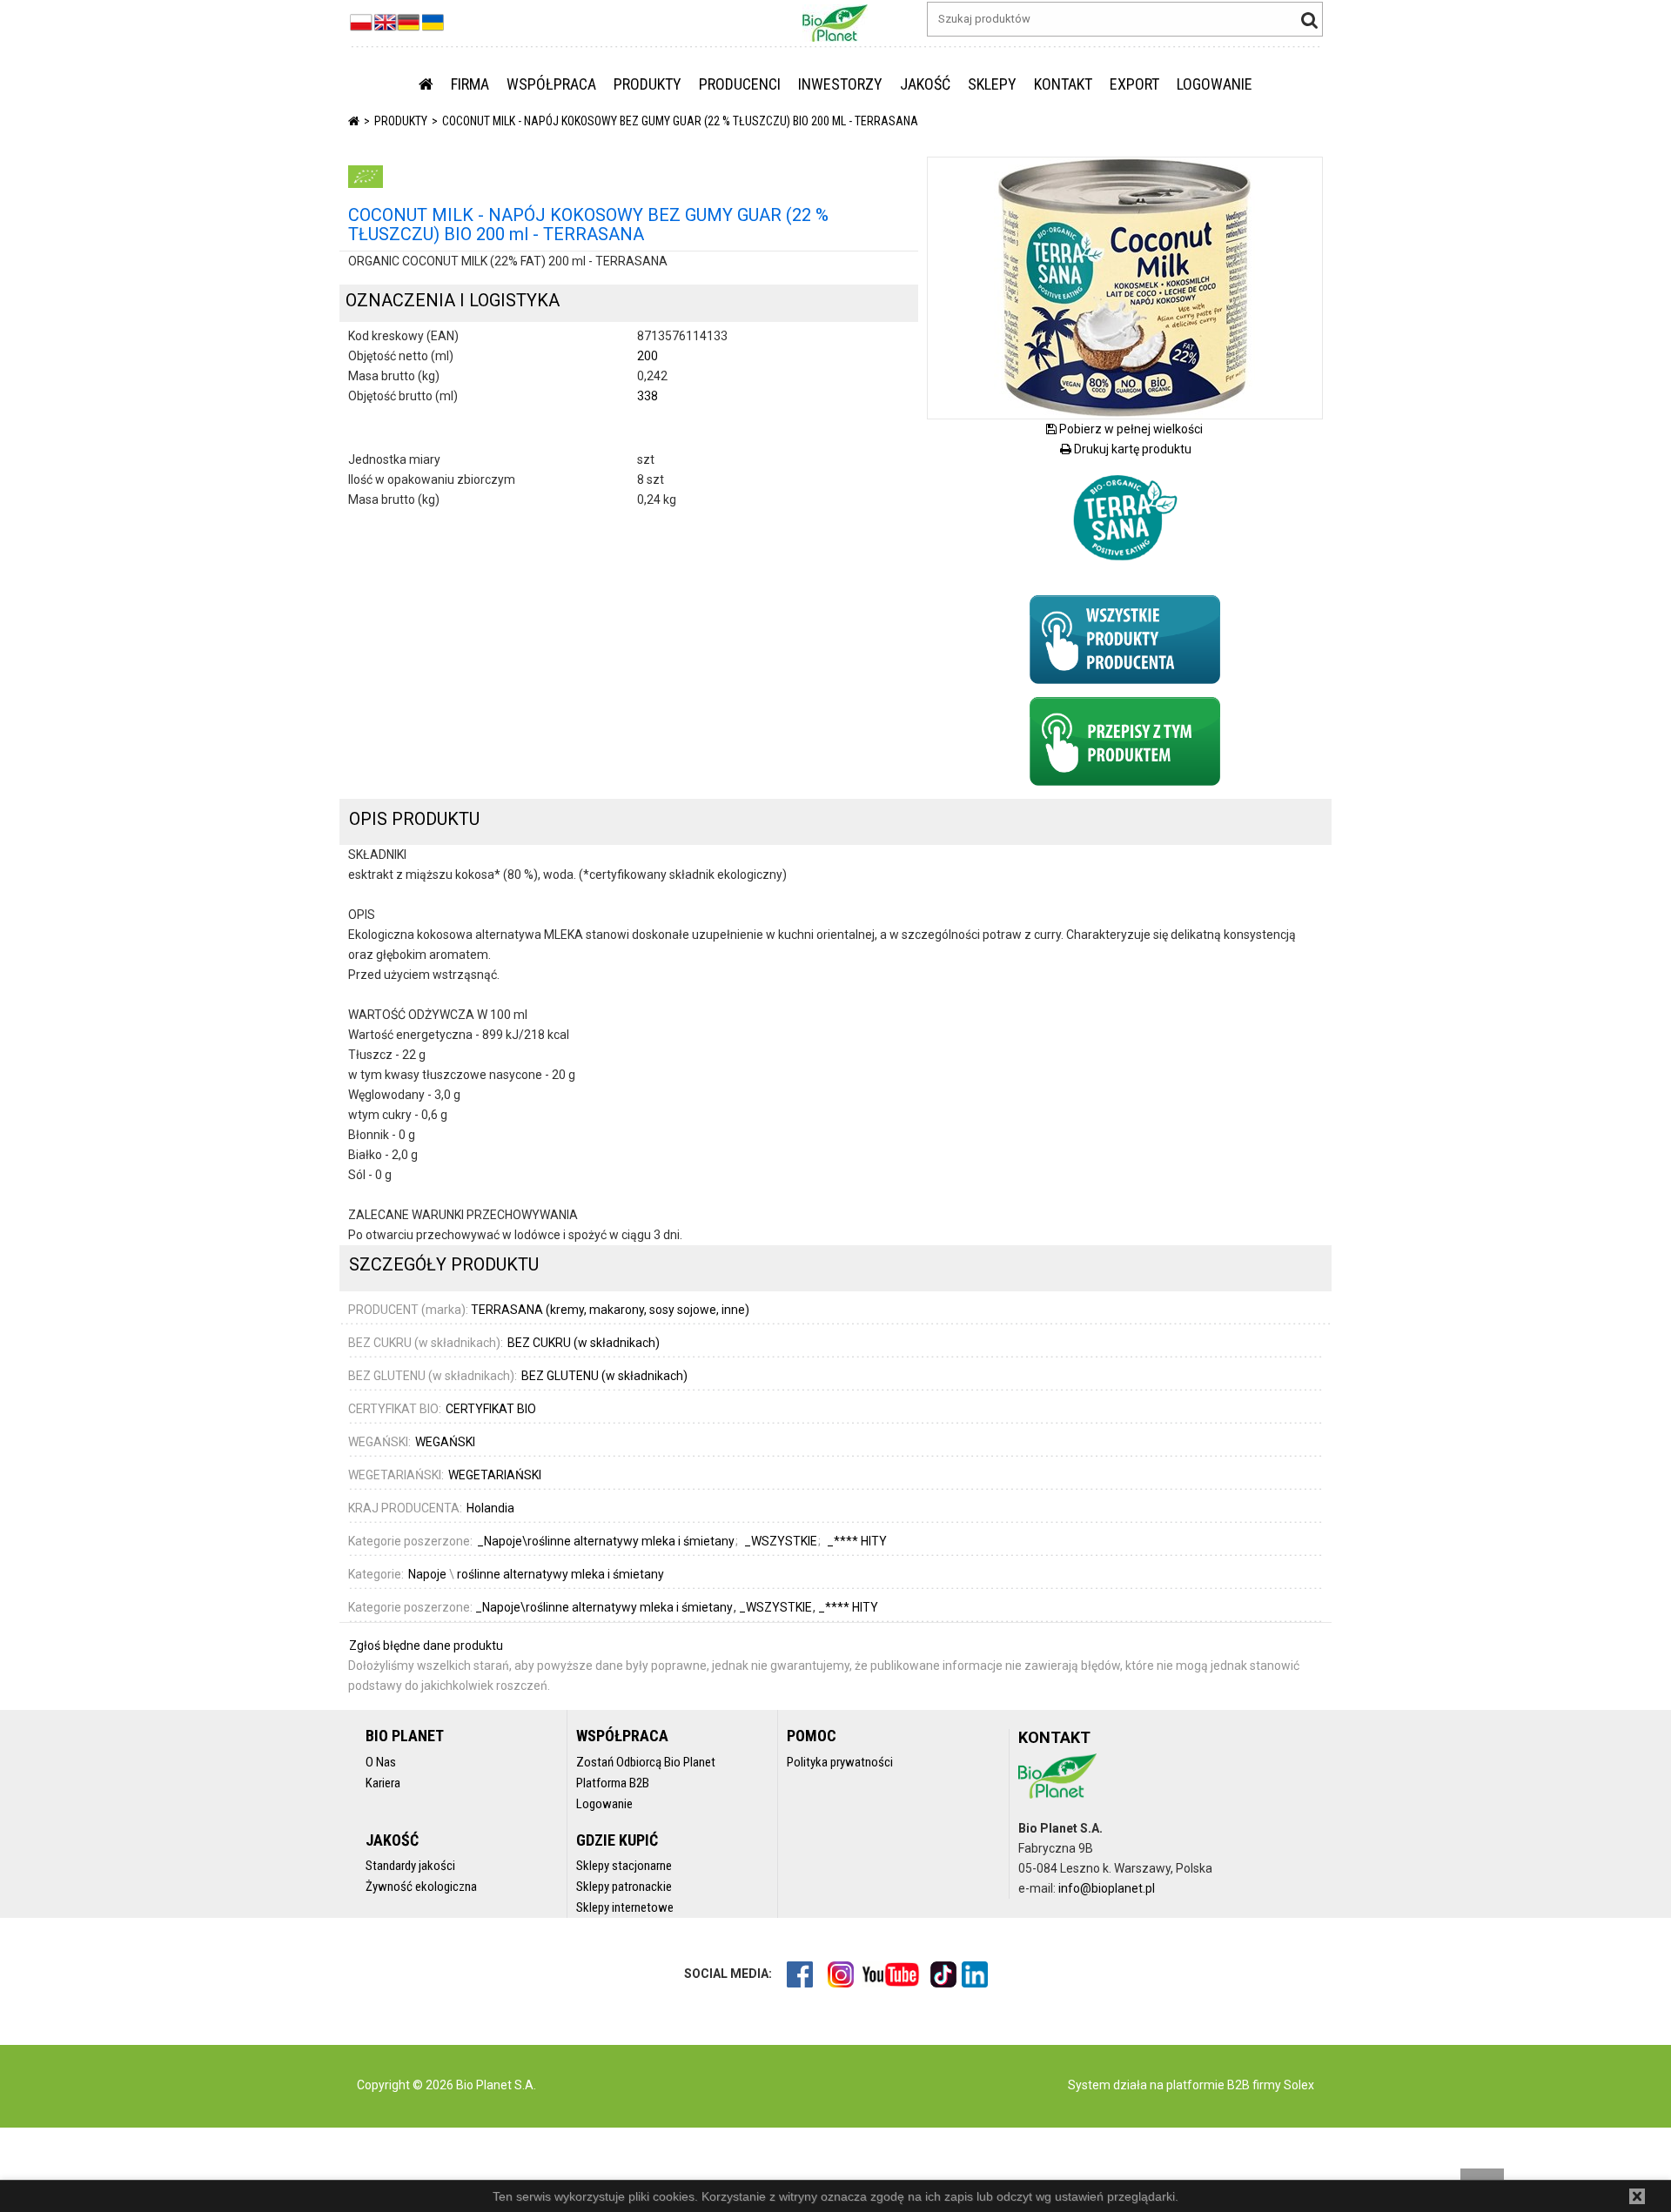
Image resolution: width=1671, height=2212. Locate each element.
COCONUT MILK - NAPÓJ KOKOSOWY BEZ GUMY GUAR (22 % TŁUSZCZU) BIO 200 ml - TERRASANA (680, 121)
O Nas (381, 1762)
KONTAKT (1063, 84)
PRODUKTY (648, 84)
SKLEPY (992, 84)
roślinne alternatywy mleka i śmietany (560, 1574)
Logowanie (604, 1804)
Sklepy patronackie (624, 1887)
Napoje (427, 1574)
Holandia (490, 1508)
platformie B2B (1207, 2085)
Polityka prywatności (840, 1762)
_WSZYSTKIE (777, 1607)
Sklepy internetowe (625, 1907)
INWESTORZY (840, 84)
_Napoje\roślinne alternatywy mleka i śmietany (605, 1607)
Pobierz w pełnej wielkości (1130, 429)
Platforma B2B (613, 1783)
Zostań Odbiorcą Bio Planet (646, 1762)
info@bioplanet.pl (1107, 1888)
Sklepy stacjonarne (624, 1866)
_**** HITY (848, 1607)
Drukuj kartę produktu (1131, 449)
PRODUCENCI (740, 84)
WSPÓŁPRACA (551, 84)
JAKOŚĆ (925, 84)
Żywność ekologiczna (421, 1887)
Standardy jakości (410, 1866)
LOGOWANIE (1215, 84)
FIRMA (470, 84)
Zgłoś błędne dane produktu (426, 1646)
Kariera (383, 1783)
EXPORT (1134, 84)
